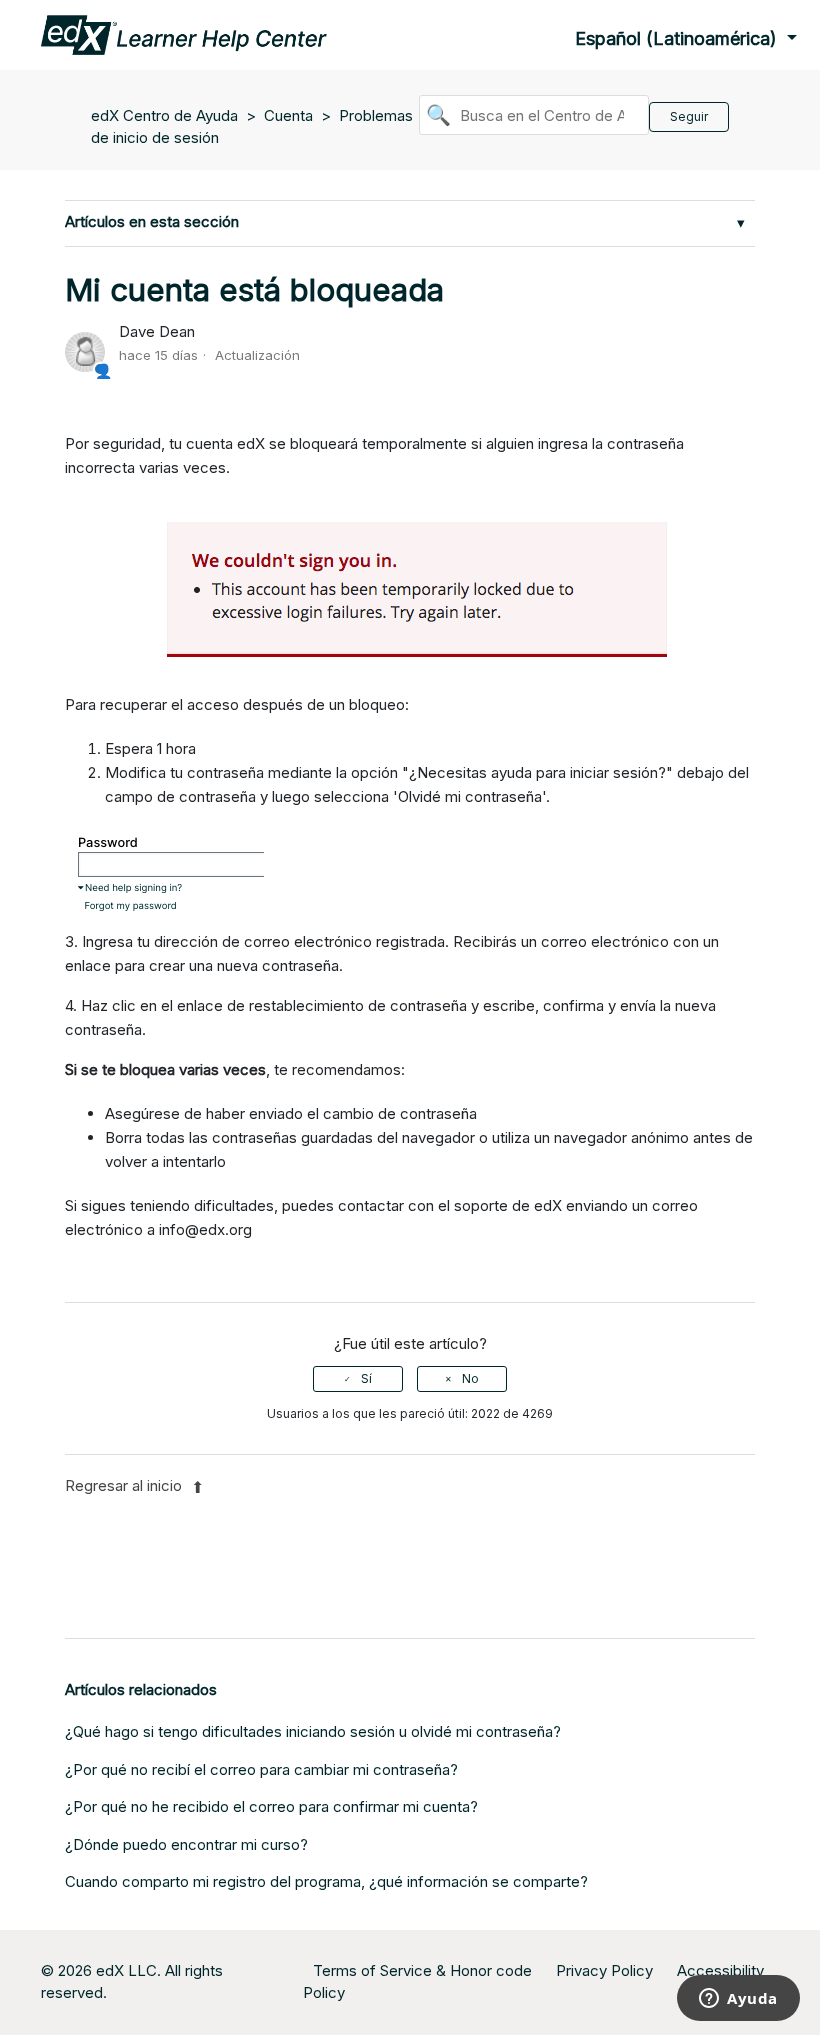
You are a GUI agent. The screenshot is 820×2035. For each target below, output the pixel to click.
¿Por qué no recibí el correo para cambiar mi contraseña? (261, 1769)
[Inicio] (184, 33)
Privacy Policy (604, 1970)
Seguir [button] (689, 116)
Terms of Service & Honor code (422, 1970)
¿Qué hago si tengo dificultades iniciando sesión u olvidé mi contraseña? (313, 1731)
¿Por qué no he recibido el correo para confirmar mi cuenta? (271, 1806)
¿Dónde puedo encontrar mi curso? (186, 1844)
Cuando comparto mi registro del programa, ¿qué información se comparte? (326, 1881)
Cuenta (288, 115)
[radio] (358, 1379)
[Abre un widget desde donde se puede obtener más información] (738, 2000)
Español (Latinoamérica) (678, 38)
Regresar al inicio (125, 1485)
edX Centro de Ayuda (164, 115)
